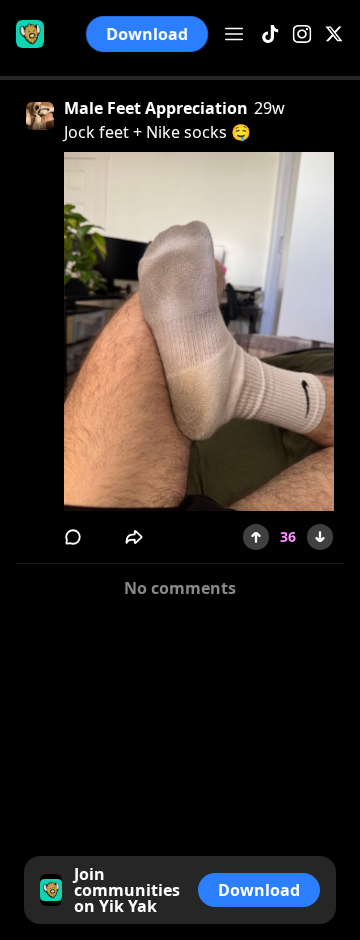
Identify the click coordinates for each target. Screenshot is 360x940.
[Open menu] (234, 34)
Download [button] (147, 34)
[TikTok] (270, 34)
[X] (334, 34)
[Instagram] (302, 34)
